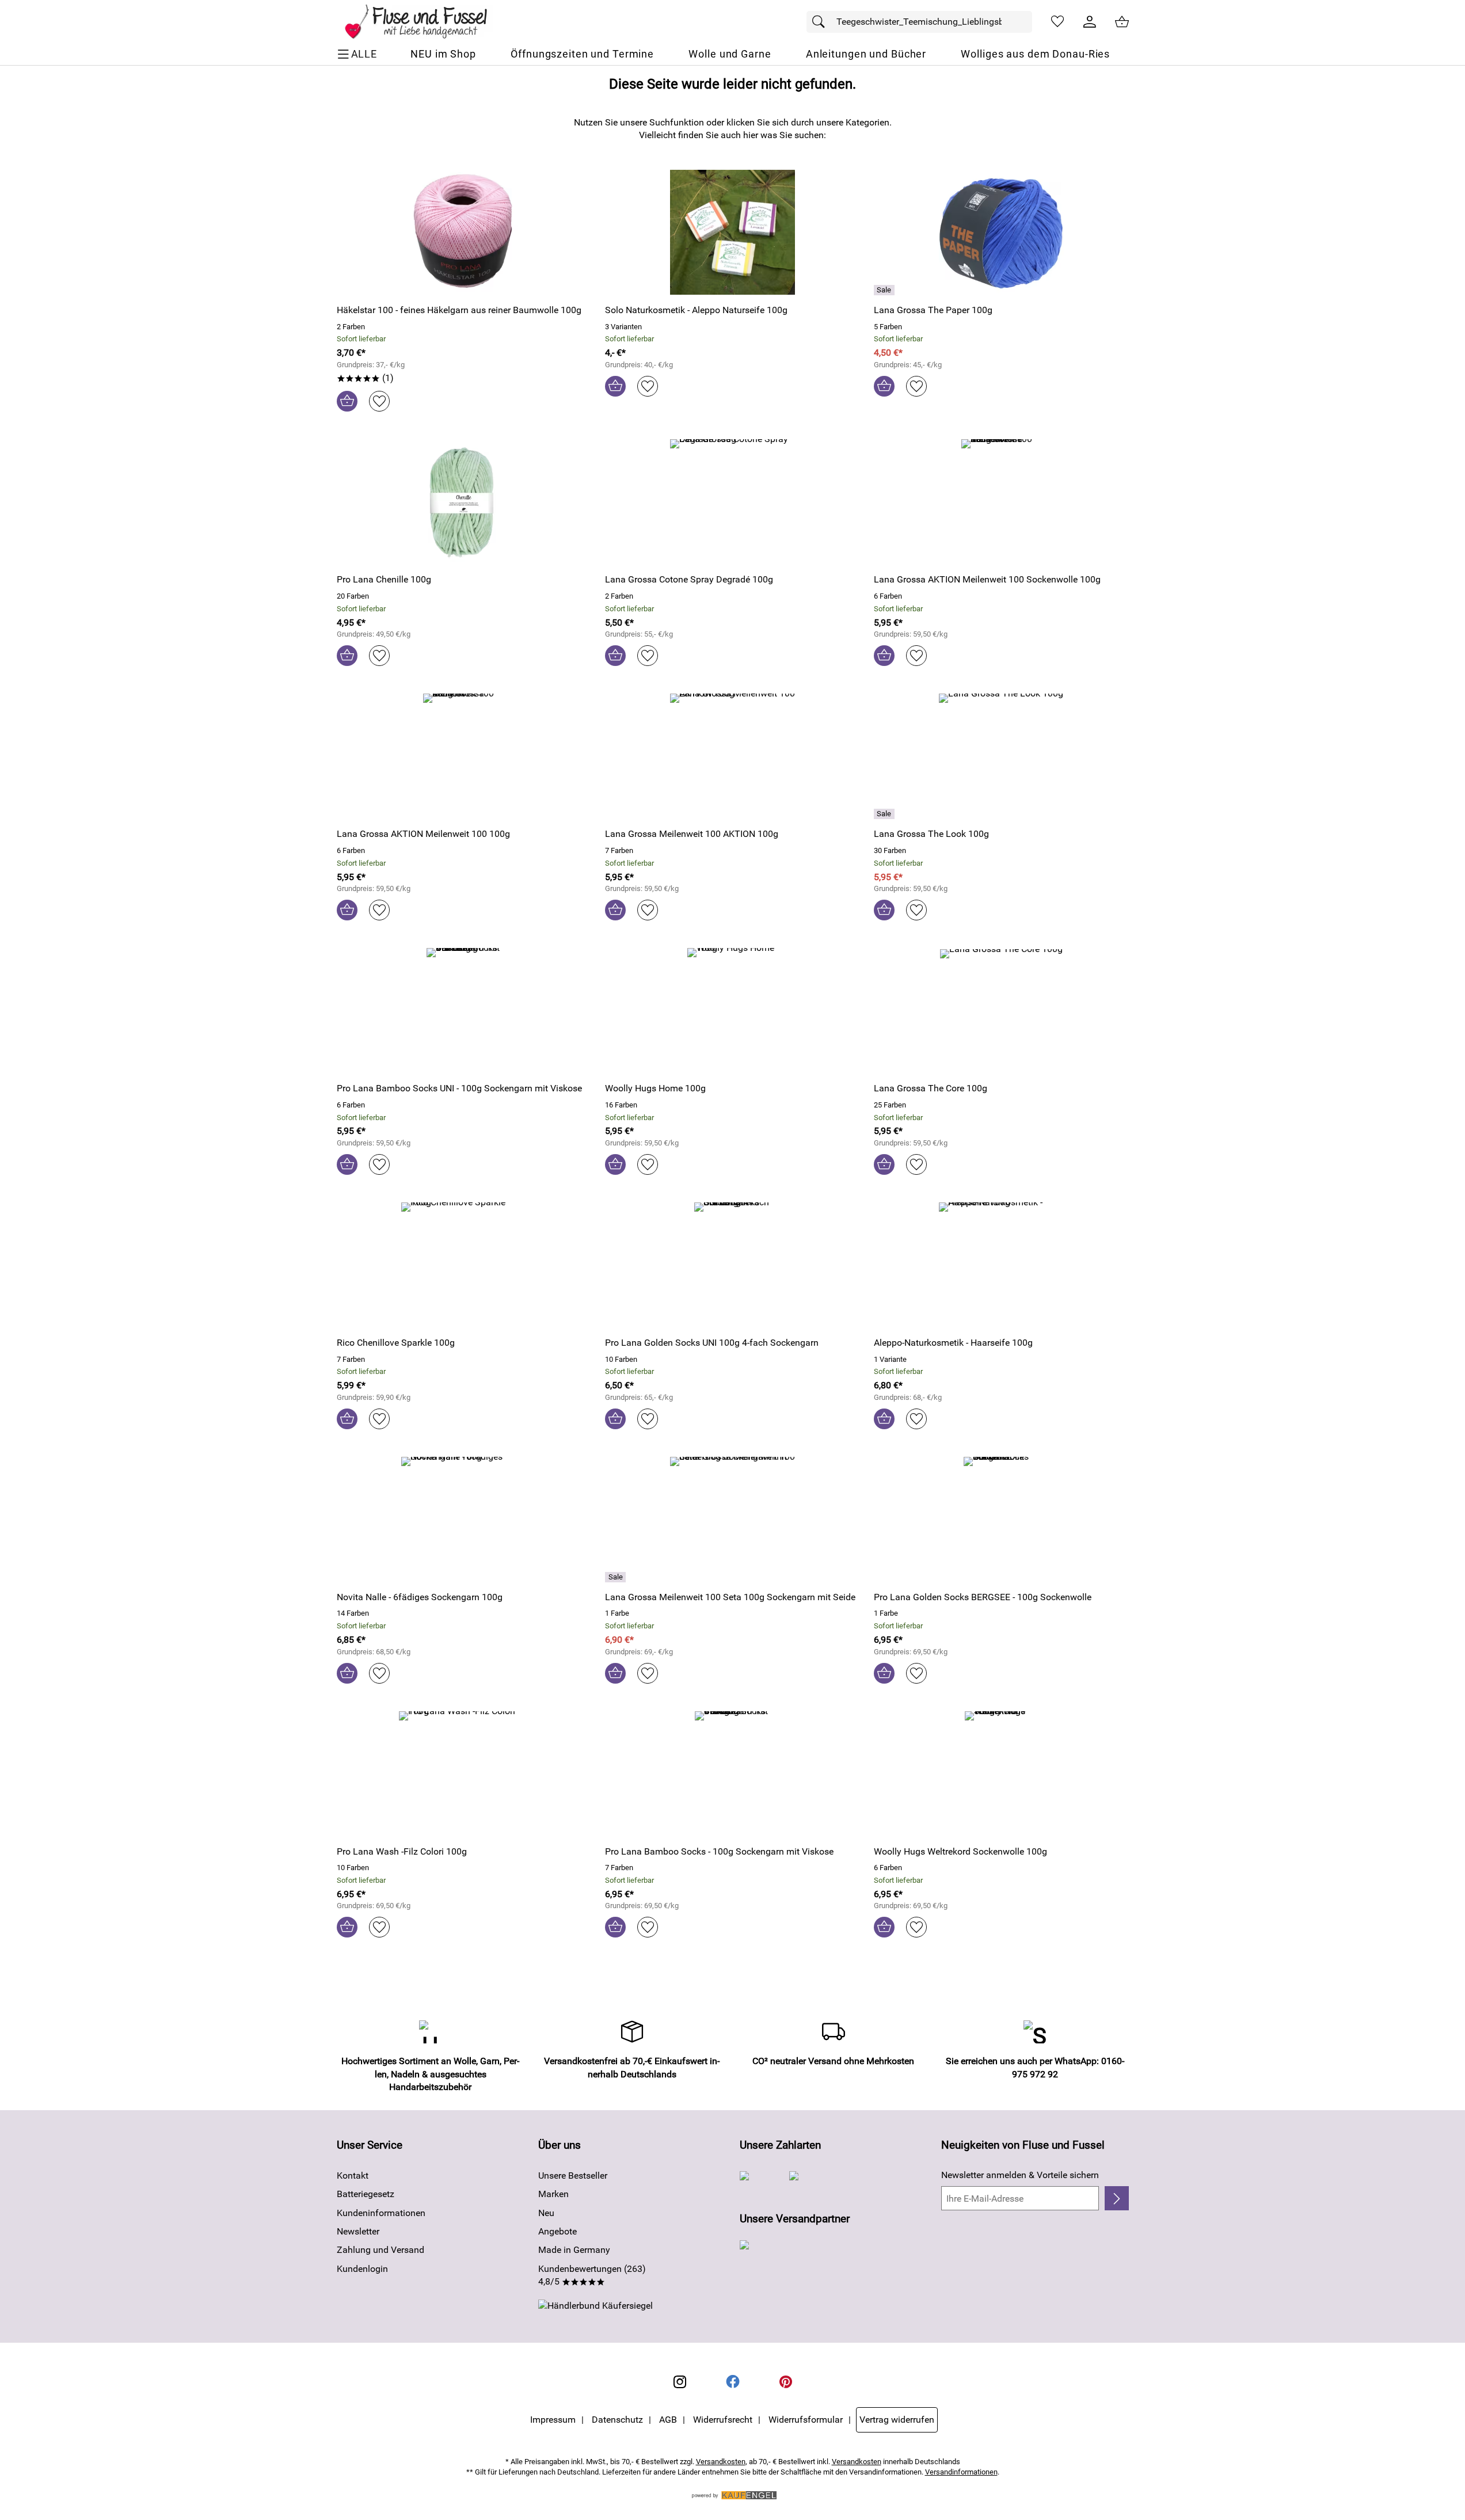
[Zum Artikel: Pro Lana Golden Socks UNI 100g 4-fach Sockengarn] (732, 1265)
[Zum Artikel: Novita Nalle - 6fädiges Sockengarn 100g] (464, 1519)
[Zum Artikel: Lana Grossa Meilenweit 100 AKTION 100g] (732, 756)
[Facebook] (733, 2382)
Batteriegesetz (366, 2194)
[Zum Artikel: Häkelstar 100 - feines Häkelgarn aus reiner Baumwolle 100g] (464, 232)
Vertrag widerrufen (897, 2420)
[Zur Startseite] (424, 22)
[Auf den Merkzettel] (379, 401)
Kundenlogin (362, 2269)
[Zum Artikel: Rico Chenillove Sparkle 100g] (464, 1265)
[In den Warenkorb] (347, 401)
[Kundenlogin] (1090, 22)
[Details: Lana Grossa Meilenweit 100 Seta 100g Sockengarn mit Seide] (617, 1577)
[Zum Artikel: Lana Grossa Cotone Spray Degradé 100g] (732, 502)
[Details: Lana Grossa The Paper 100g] (886, 290)
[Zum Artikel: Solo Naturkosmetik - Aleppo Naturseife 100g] (732, 232)
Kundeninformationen (381, 2213)
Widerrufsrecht (723, 2420)
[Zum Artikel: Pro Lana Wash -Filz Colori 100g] (464, 1774)
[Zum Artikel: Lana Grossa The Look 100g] (1001, 756)
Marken (553, 2194)
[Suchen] (821, 22)
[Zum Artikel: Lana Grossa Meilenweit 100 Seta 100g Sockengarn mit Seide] (732, 1519)
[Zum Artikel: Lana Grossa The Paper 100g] (1001, 232)
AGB (668, 2420)
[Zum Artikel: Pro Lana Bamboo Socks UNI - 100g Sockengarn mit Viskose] (464, 1010)
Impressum (553, 2420)
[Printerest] (786, 2382)
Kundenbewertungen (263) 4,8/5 (592, 2275)
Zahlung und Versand (380, 2250)
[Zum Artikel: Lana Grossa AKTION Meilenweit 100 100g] (464, 756)
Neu (546, 2213)
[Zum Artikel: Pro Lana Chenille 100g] (464, 502)
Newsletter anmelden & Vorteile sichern (1020, 2175)
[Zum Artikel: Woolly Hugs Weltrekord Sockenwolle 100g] (1001, 1774)
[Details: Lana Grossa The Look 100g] (886, 814)
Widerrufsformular (806, 2420)
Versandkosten (721, 2462)
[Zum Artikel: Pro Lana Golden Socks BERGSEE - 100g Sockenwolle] (1001, 1519)
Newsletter (358, 2231)
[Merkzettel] (1057, 22)
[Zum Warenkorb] (1122, 22)
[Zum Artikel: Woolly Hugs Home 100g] (732, 1010)
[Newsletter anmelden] (1116, 2198)
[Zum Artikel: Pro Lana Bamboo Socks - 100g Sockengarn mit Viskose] (732, 1774)
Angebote (558, 2231)
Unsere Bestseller (573, 2176)
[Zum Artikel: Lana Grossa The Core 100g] (1001, 1010)
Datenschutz (617, 2420)
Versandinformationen (961, 2472)
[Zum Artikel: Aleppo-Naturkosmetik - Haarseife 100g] (1001, 1265)
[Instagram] (680, 2382)
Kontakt (353, 2176)
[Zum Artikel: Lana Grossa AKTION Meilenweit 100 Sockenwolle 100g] (1001, 502)
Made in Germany (574, 2250)
